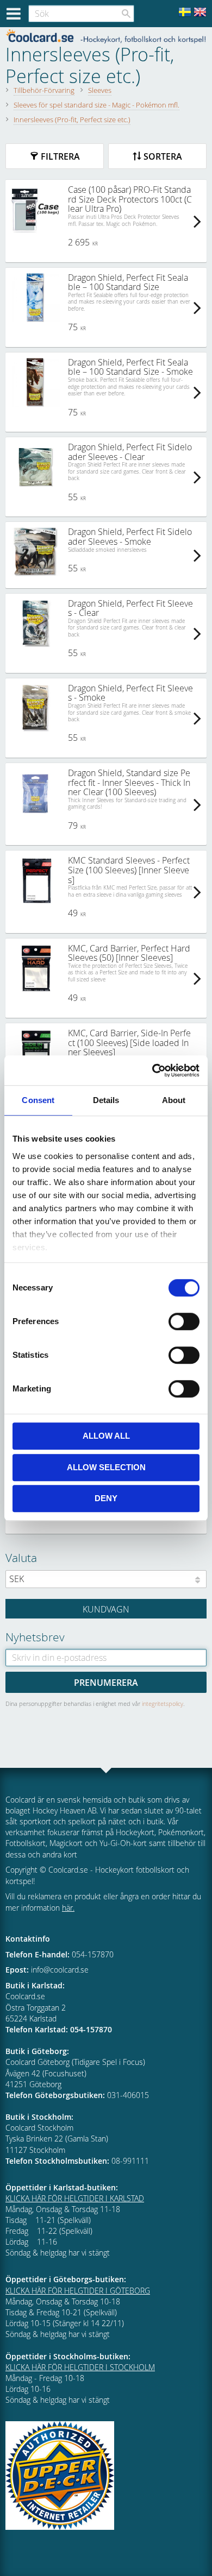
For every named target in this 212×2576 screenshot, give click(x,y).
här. (68, 1908)
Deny (106, 1498)
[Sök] (126, 14)
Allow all (106, 1436)
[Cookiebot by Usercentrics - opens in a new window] (152, 1070)
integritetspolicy (163, 1703)
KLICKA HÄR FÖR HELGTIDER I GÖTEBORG (78, 2291)
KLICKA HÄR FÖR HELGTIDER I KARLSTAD (75, 2198)
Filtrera (60, 156)
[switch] (184, 1321)
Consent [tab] (38, 1100)
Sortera (163, 156)
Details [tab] (106, 1100)
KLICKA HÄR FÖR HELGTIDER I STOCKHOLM (80, 2367)
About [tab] (174, 1100)
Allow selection (106, 1467)
